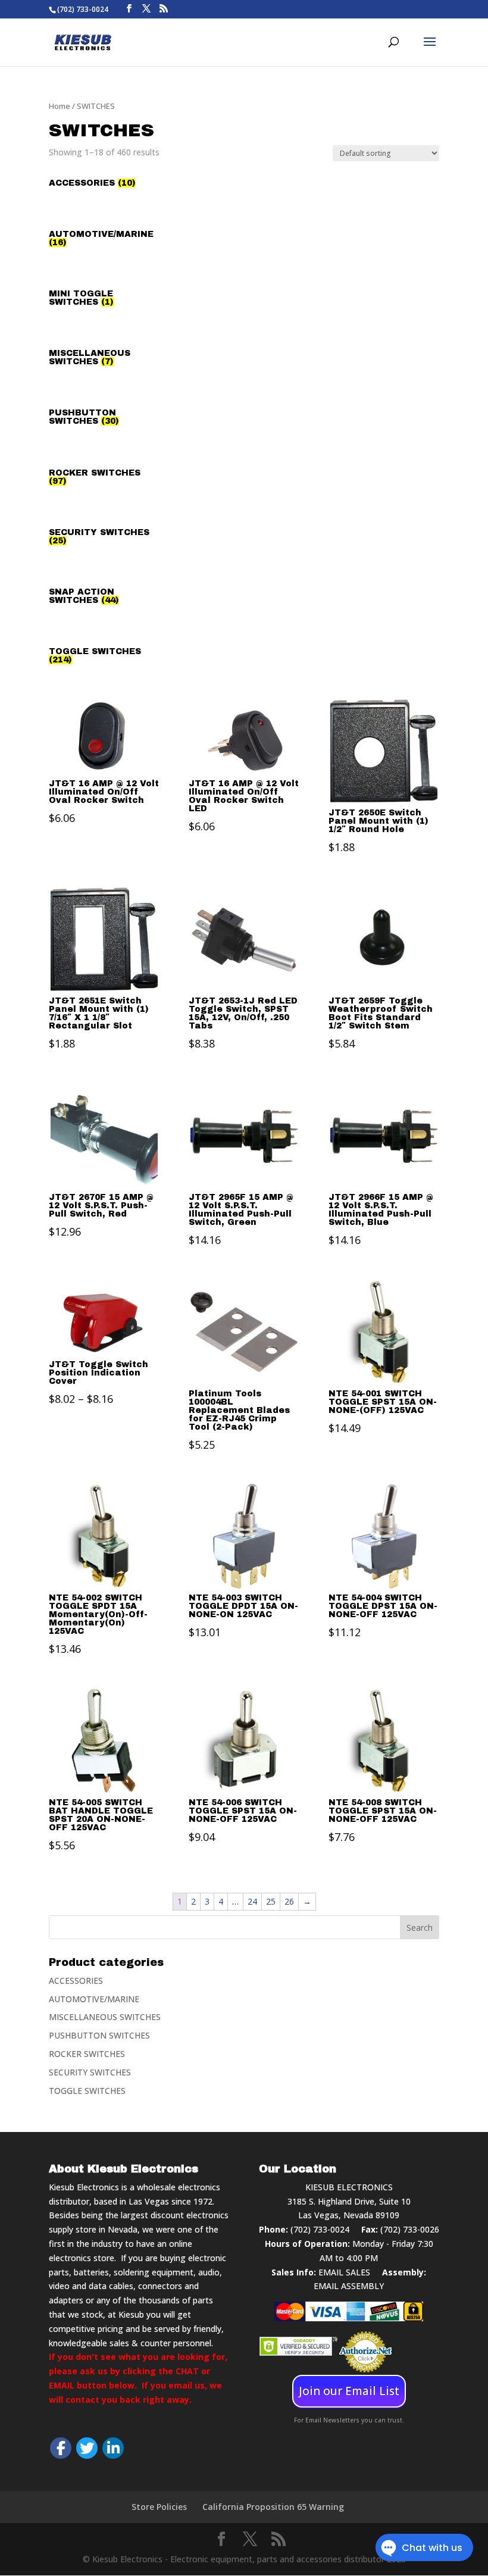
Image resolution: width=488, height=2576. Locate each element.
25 (271, 1901)
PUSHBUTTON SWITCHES (99, 2035)
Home (60, 106)
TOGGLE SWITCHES (87, 2091)
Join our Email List (349, 2391)
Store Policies (159, 2507)
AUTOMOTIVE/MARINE (94, 1999)
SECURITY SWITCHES (90, 2072)
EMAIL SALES (344, 2272)
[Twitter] (87, 2448)
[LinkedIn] (113, 2448)
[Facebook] (61, 2448)
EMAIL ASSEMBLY (349, 2286)
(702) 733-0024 (320, 2229)
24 (252, 1901)
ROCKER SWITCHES (87, 2054)
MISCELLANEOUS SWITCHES (105, 2017)
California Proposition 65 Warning (273, 2507)
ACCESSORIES (76, 1981)
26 (289, 1901)
